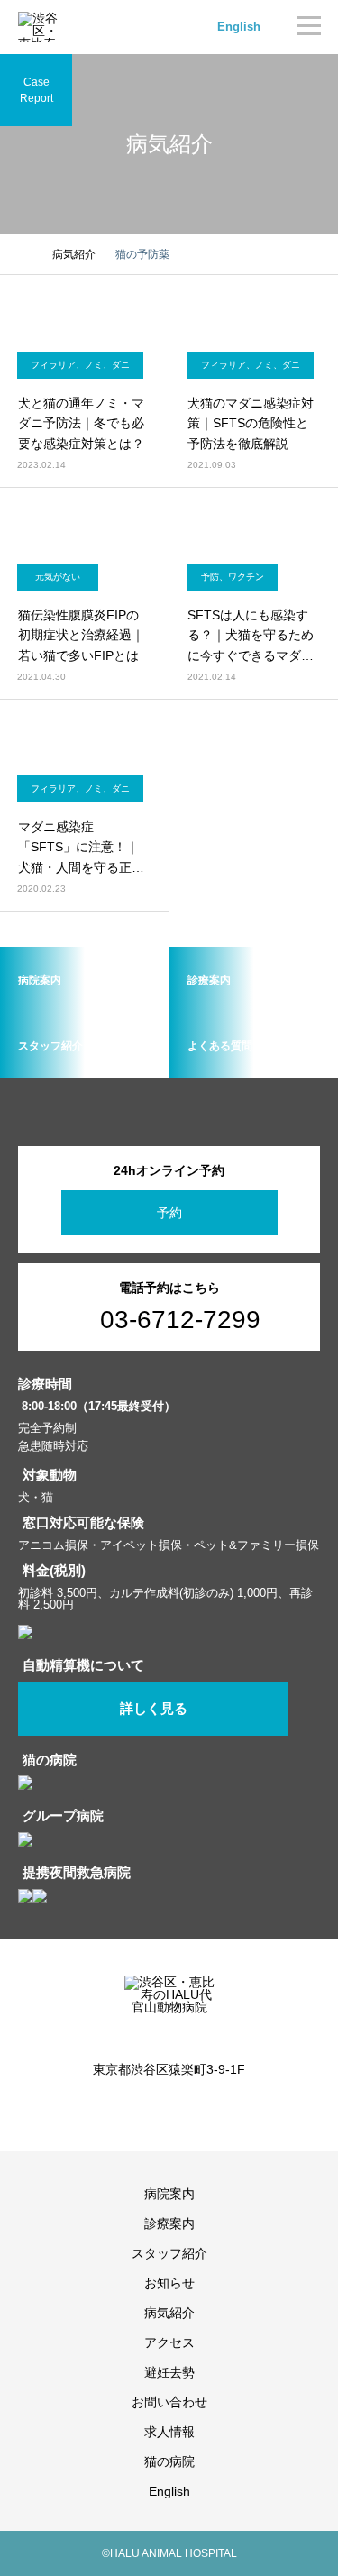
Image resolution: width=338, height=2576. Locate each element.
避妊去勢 (169, 2372)
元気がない (58, 577)
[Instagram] (156, 2109)
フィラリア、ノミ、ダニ (80, 365)
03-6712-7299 (180, 1320)
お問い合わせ (169, 2402)
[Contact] (183, 2109)
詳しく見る (154, 1709)
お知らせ (169, 2283)
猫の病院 (169, 2461)
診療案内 (169, 2223)
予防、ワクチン (233, 577)
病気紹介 (169, 2313)
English (239, 27)
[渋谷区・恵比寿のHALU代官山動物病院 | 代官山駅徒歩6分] (41, 27)
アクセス (169, 2342)
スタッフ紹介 (169, 2253)
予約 (169, 1213)
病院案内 (169, 2194)
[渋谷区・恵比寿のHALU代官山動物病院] (169, 2006)
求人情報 (169, 2432)
